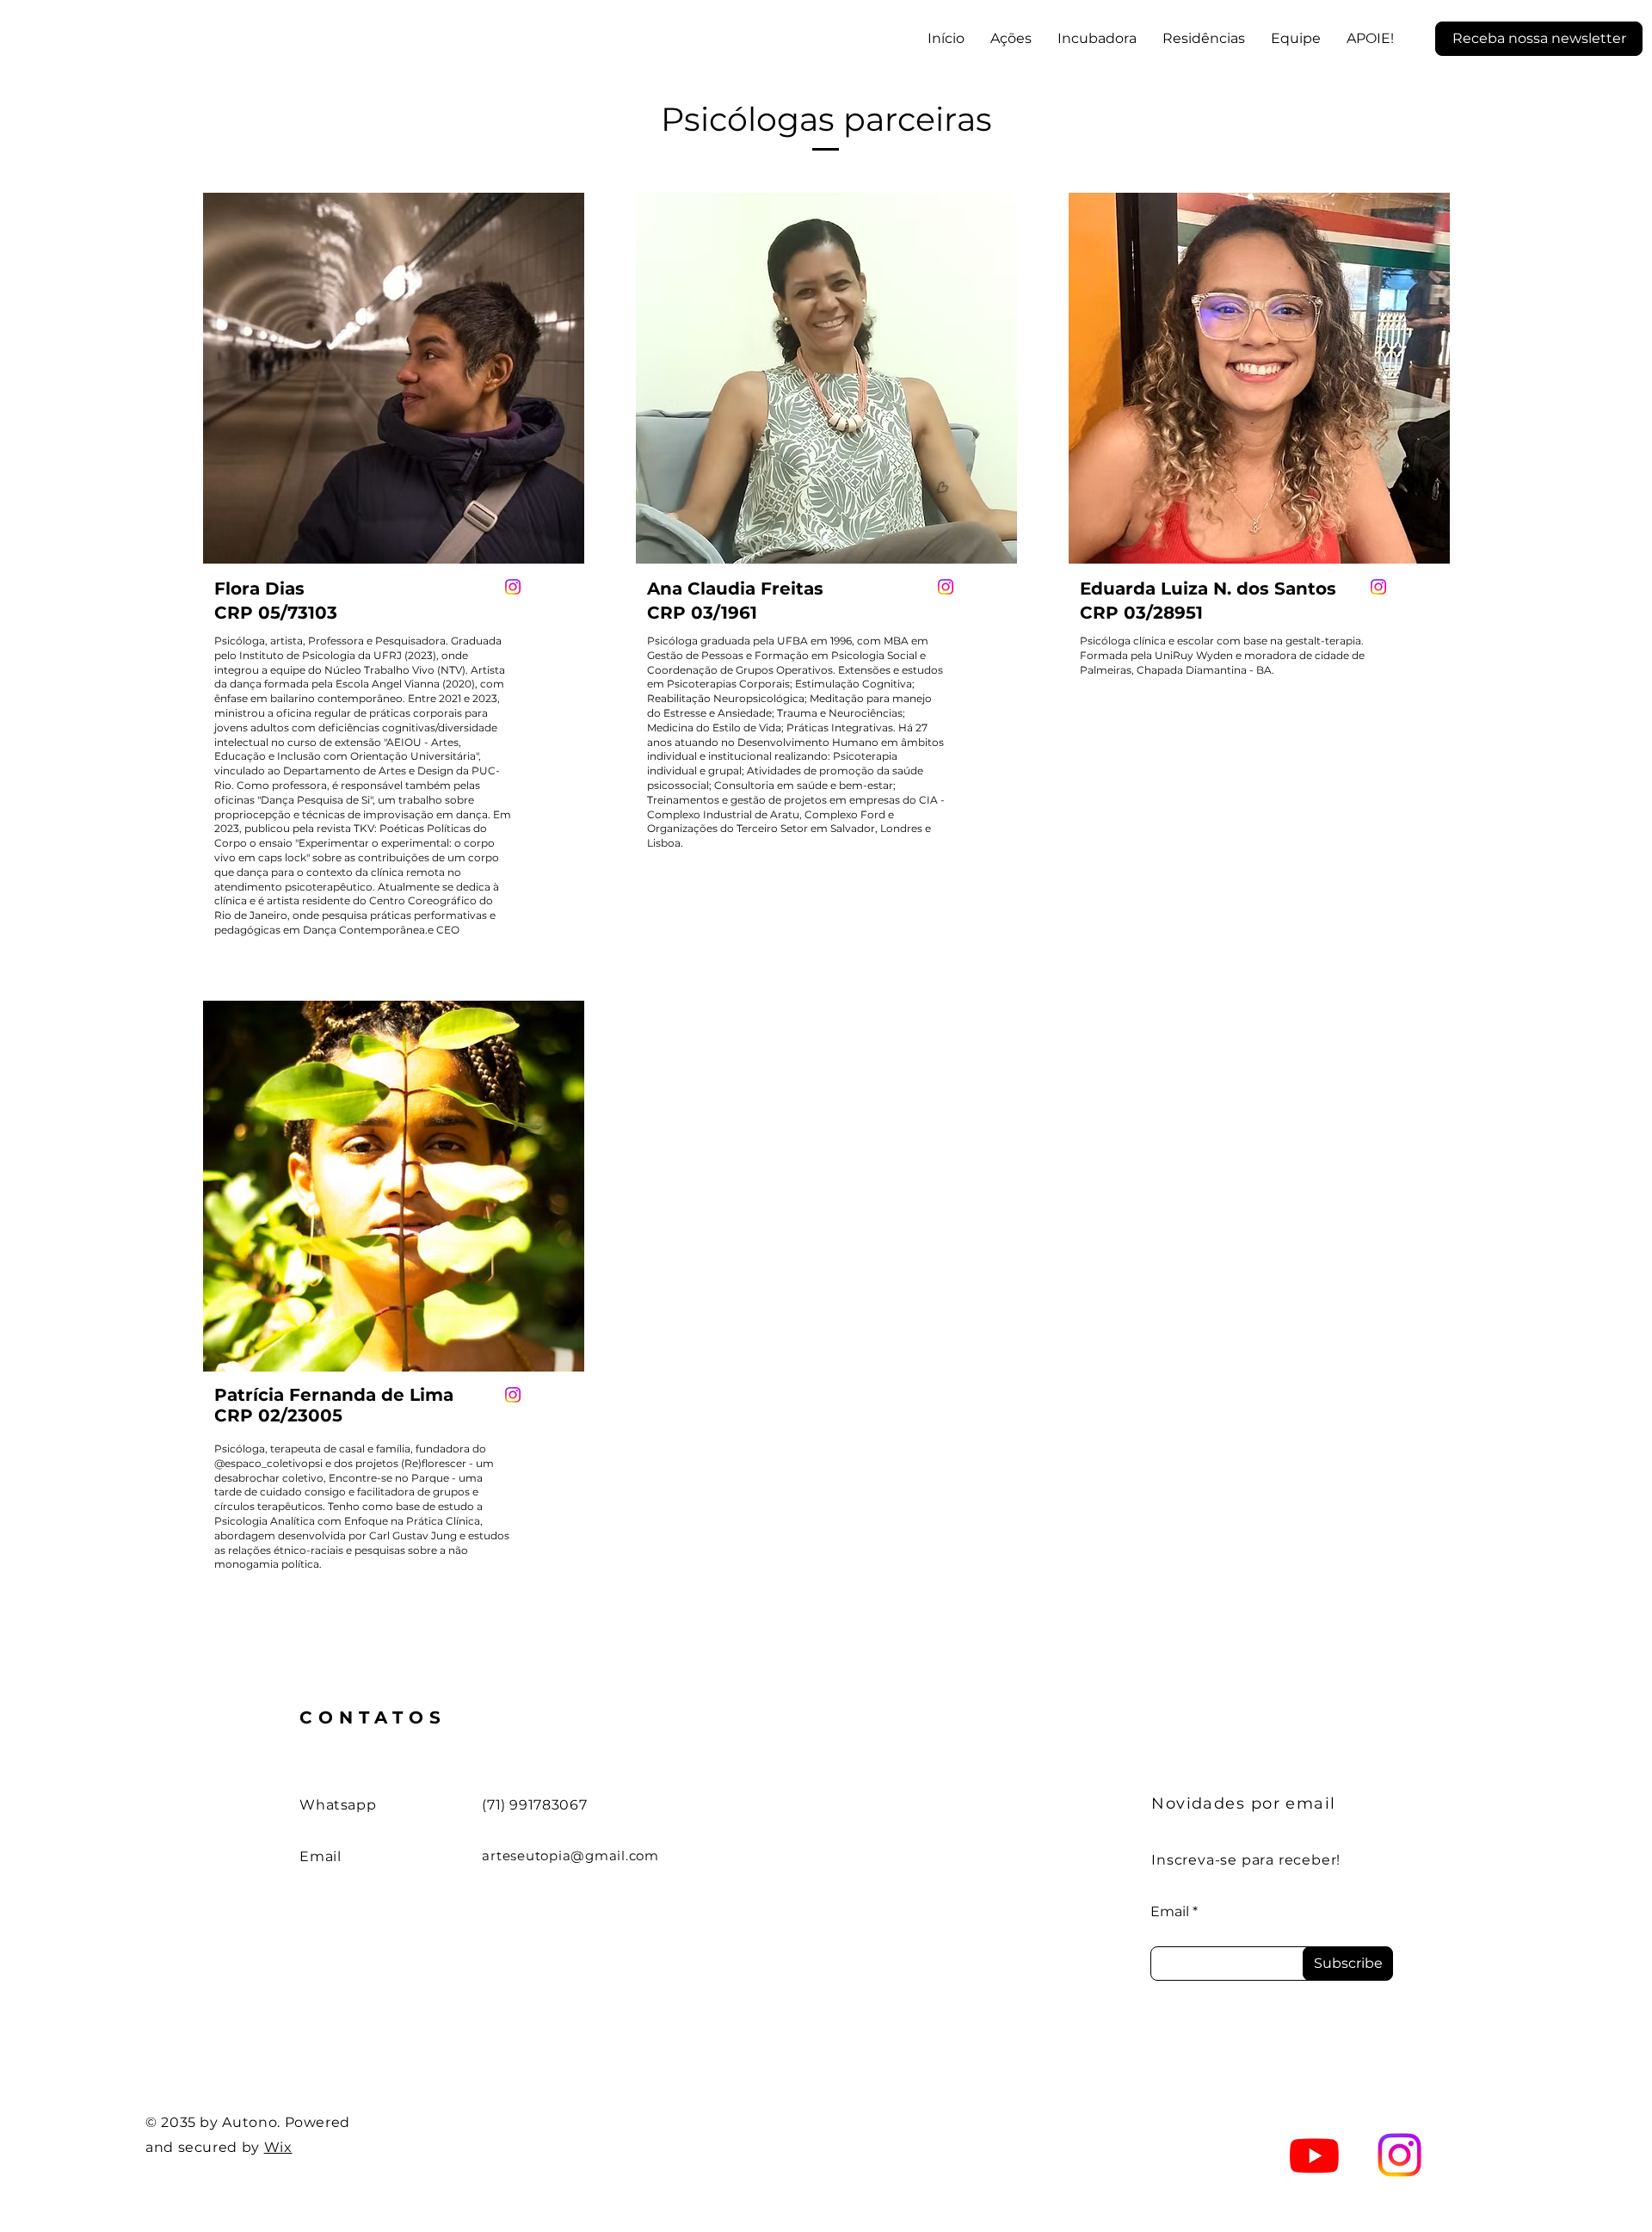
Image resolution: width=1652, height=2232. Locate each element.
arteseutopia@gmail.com (570, 1856)
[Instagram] (513, 587)
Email (1170, 1912)
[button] (1539, 39)
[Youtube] (1314, 2155)
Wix (278, 2147)
